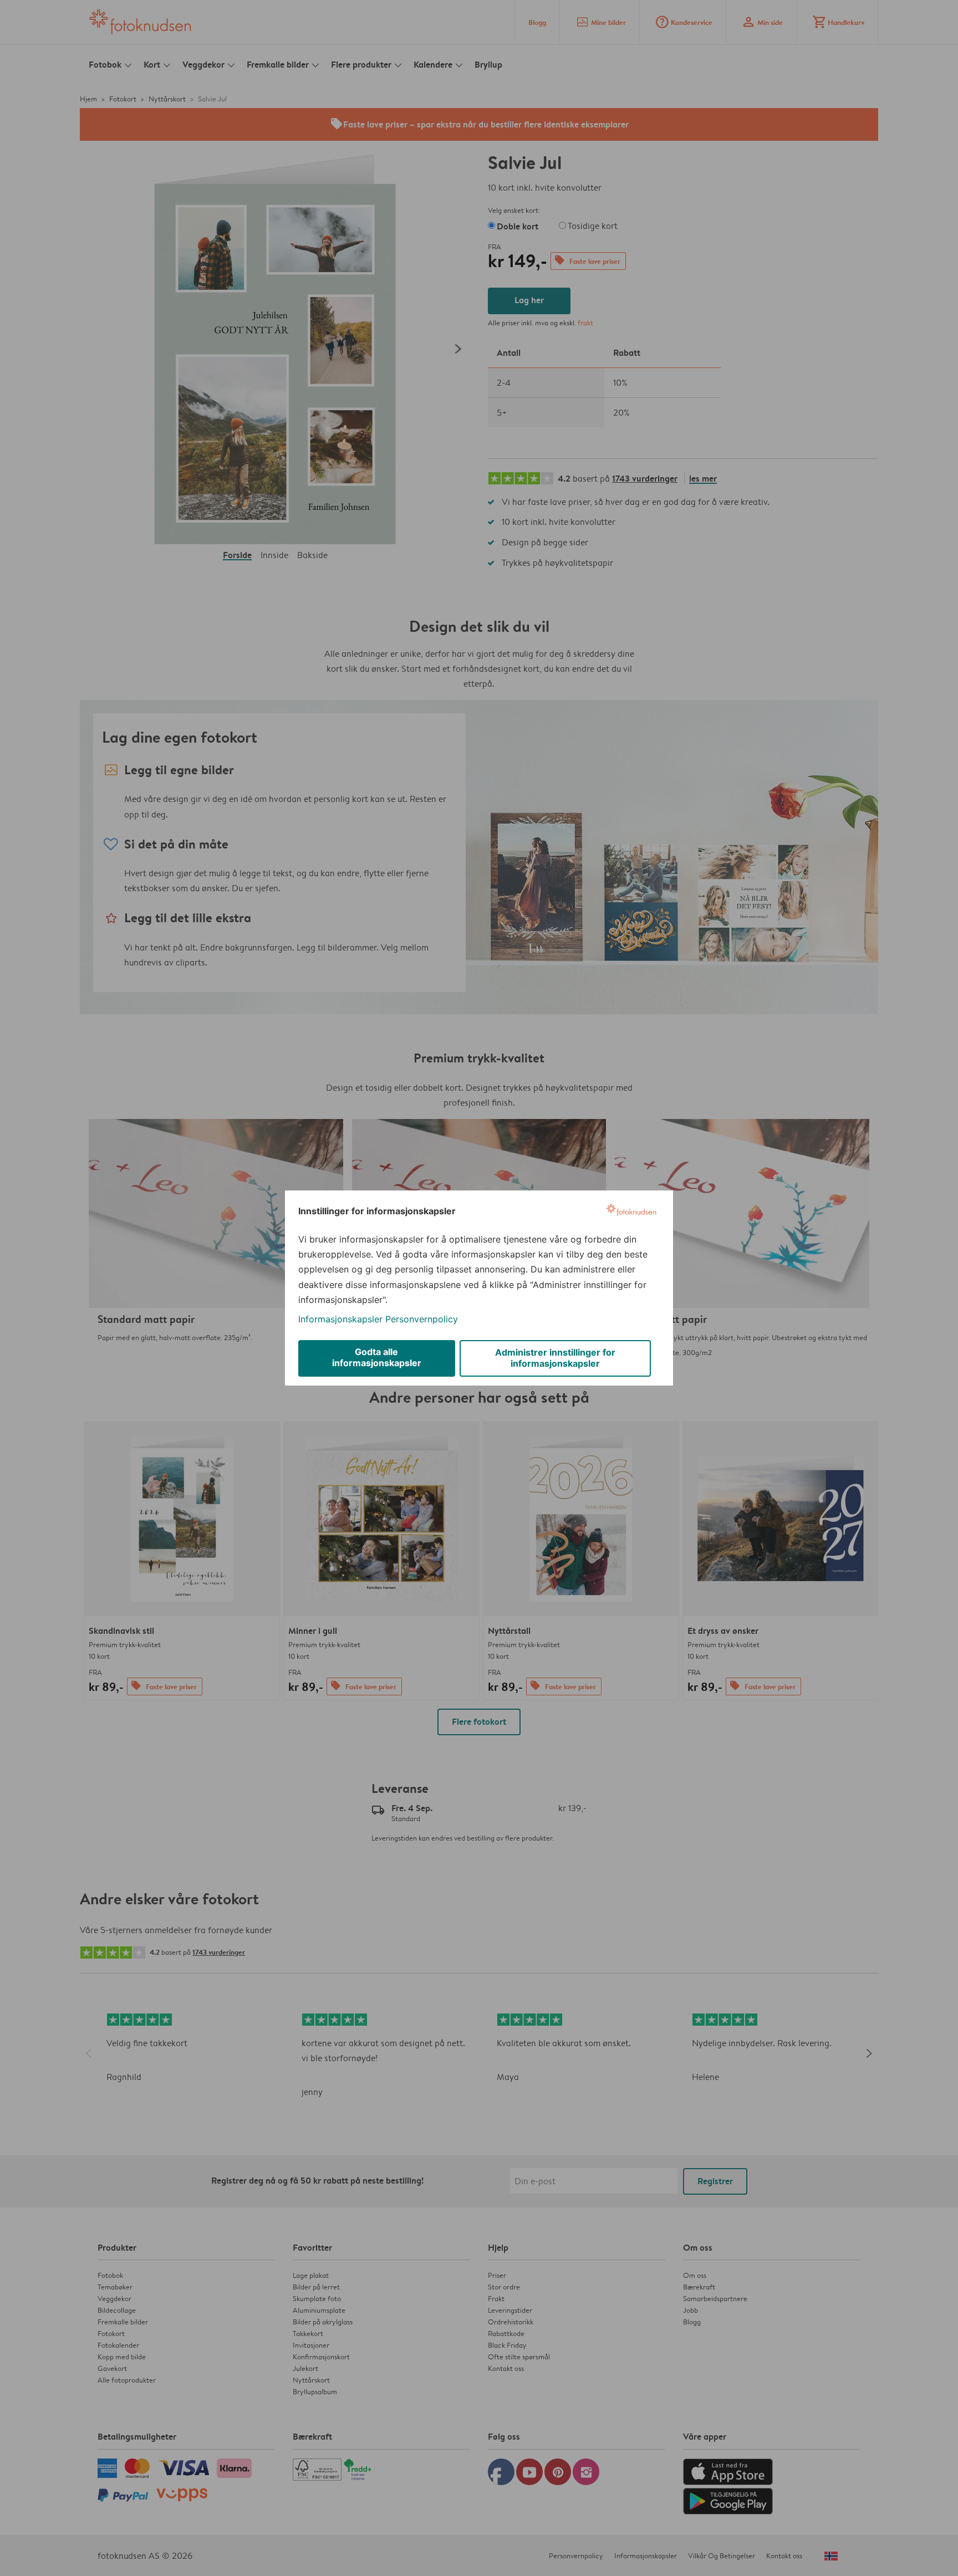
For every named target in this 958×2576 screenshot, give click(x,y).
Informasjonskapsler (340, 1319)
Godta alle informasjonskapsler (377, 1357)
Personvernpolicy (422, 1319)
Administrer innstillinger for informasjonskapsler (555, 1358)
